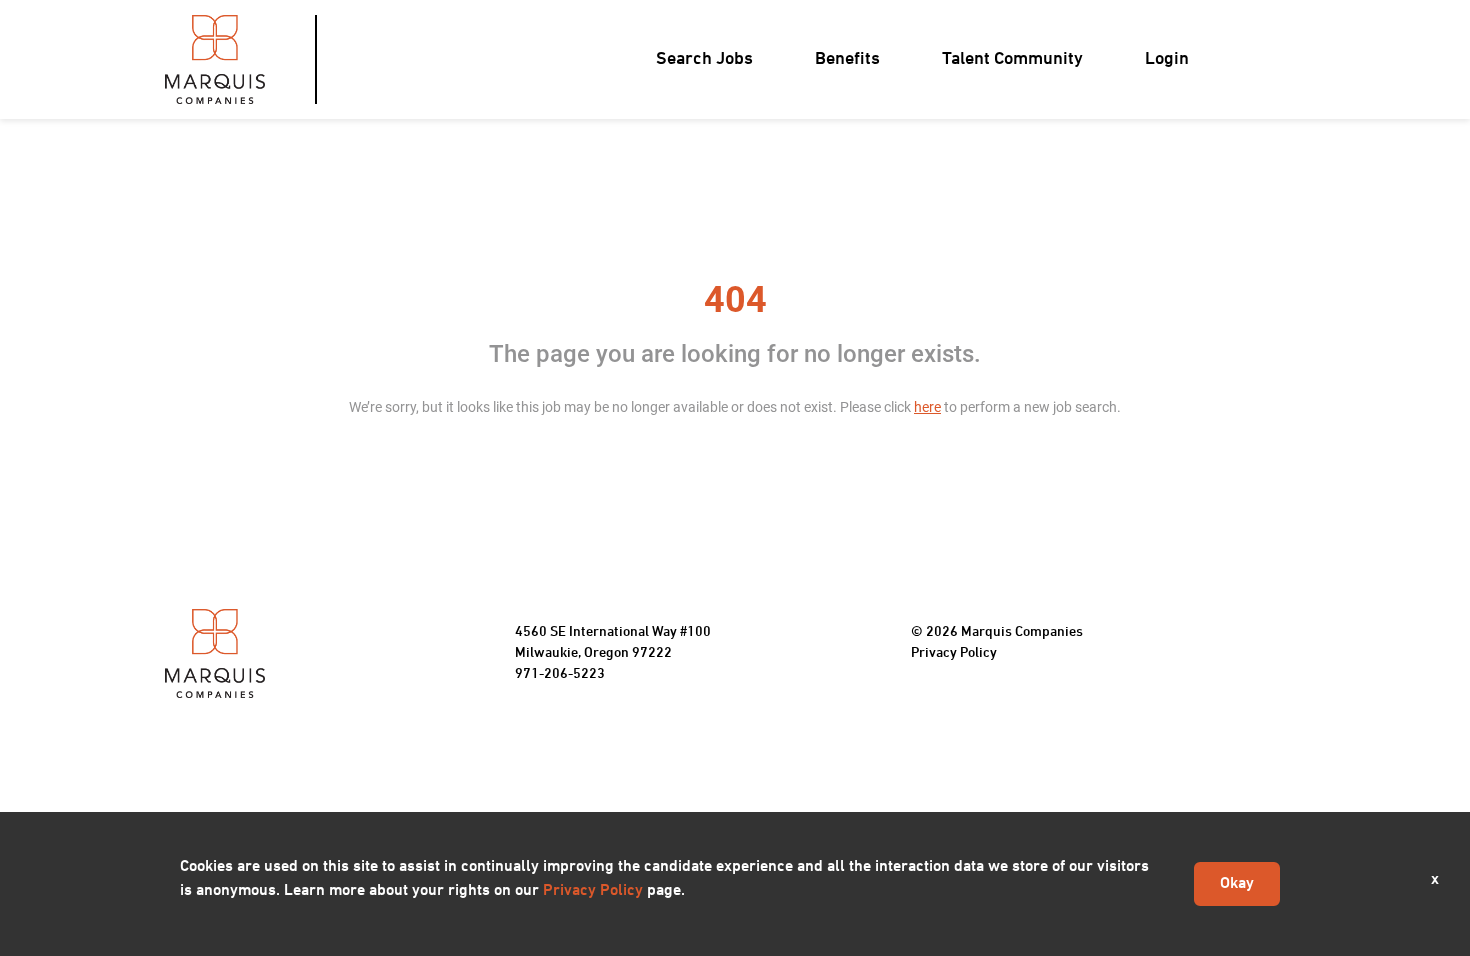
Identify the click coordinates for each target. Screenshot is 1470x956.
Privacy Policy (954, 653)
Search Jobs (704, 59)
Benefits (847, 59)
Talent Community (1012, 59)
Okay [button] (1237, 884)
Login (1167, 59)
